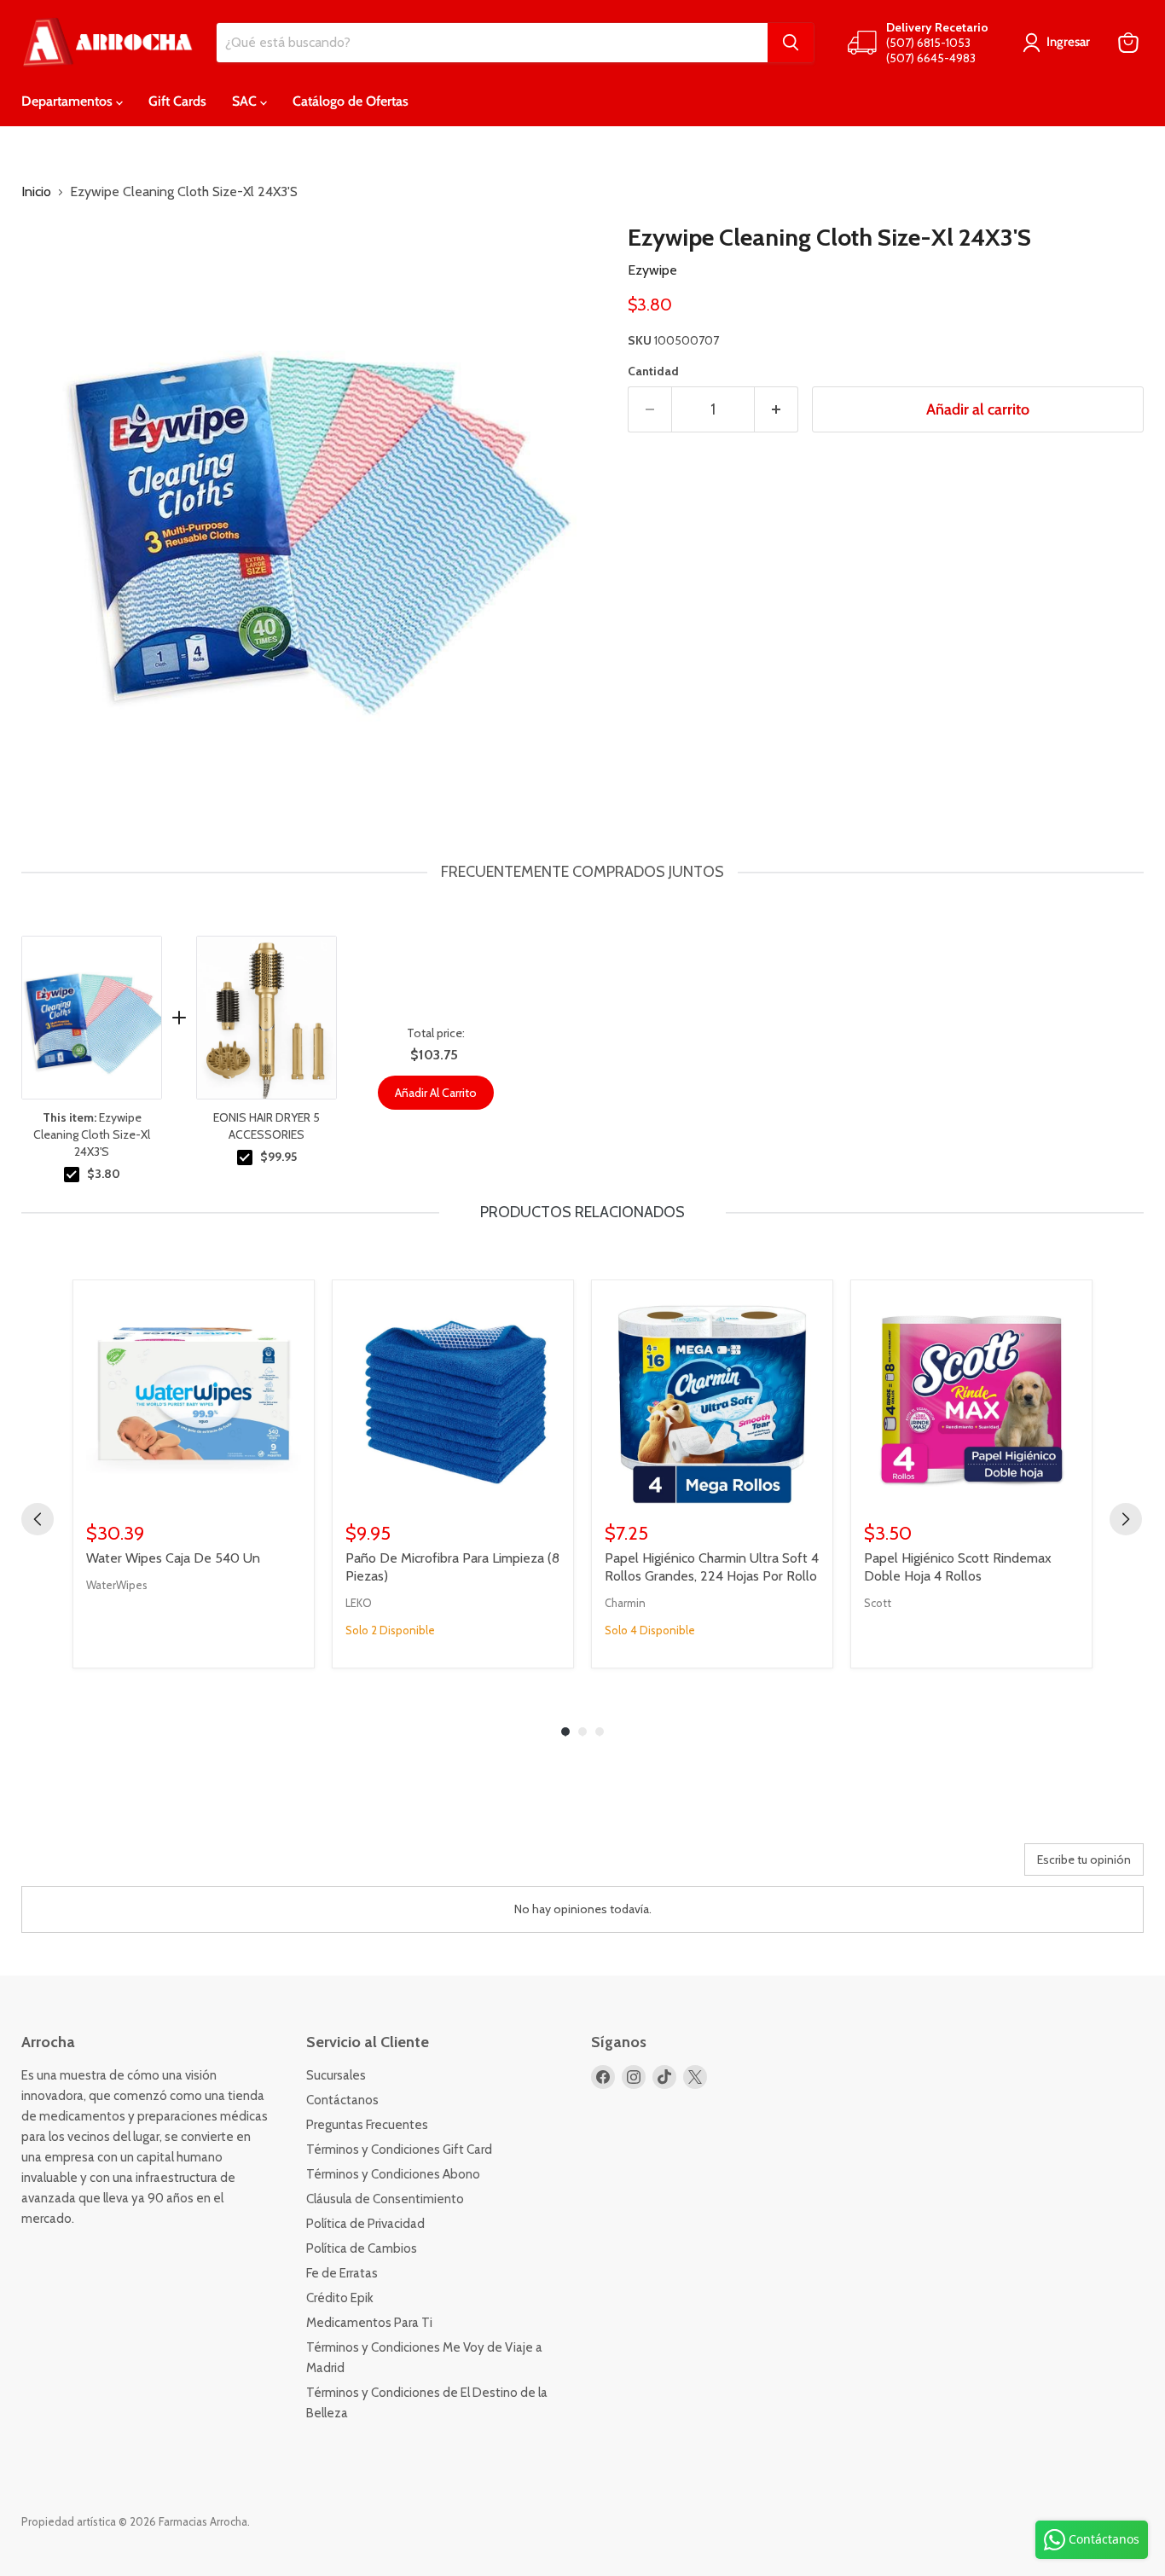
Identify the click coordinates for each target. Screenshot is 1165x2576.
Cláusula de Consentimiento (385, 2199)
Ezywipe (652, 270)
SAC (246, 101)
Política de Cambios (362, 2248)
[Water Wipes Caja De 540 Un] (194, 1401)
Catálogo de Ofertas (351, 101)
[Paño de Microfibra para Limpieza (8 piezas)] (453, 1401)
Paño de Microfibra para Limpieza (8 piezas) (452, 1567)
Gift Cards (177, 101)
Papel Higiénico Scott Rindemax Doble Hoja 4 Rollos (958, 1567)
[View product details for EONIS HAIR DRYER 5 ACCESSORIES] (267, 1018)
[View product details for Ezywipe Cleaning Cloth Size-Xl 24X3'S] (92, 1018)
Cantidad (653, 371)
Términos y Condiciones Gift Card (399, 2150)
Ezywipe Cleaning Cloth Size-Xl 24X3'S (92, 1134)
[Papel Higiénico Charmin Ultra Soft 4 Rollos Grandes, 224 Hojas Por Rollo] (712, 1401)
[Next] (1126, 1519)
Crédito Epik (340, 2298)
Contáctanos (342, 2100)
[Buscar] (791, 43)
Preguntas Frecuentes (367, 2125)
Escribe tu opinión (1084, 1859)
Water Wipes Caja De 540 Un (173, 1558)
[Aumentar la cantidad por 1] (777, 410)
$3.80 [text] (104, 1174)
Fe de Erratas (342, 2273)
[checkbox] (72, 1175)
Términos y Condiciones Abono (393, 2174)
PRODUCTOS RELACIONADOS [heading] (582, 1212)
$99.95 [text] (278, 1157)
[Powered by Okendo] (98, 1865)
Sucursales (336, 2075)
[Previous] (38, 1519)
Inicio (36, 192)
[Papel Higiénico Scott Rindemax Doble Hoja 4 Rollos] (971, 1401)
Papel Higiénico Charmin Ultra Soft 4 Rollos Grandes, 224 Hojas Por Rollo (712, 1567)
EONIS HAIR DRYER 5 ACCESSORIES (267, 1126)
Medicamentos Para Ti (369, 2323)
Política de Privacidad (365, 2224)
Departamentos (69, 101)
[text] (582, 872)
